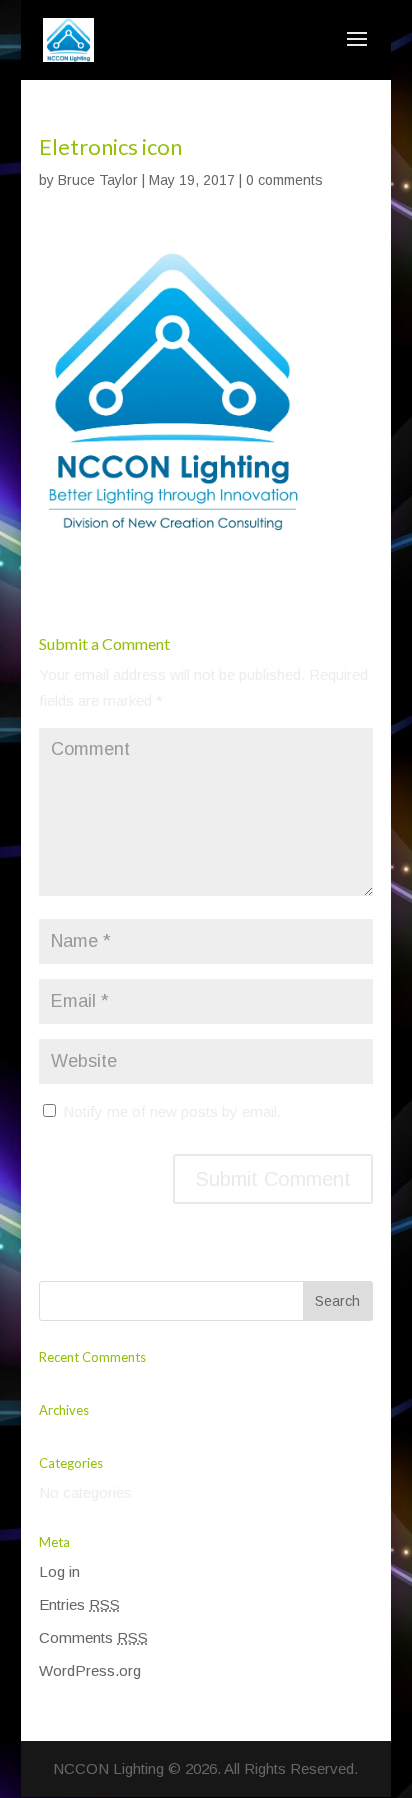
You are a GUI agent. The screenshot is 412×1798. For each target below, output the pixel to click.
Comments (93, 1637)
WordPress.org (90, 1670)
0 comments (284, 180)
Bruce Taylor (98, 180)
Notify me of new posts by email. (172, 1111)
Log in (59, 1571)
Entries (79, 1604)
